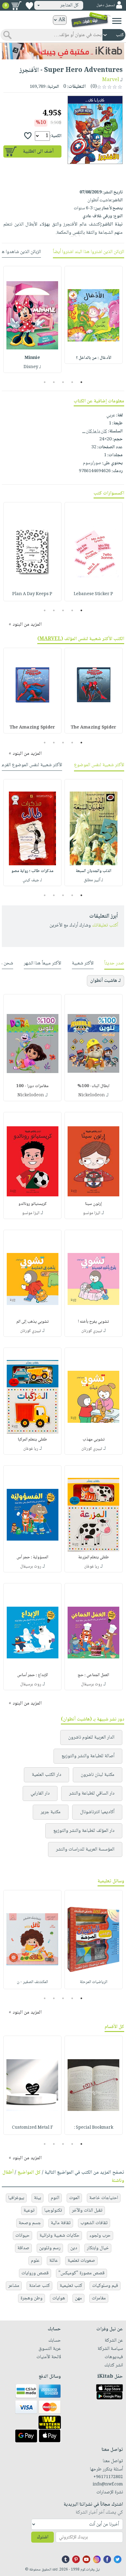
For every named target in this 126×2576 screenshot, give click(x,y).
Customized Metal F (32, 2128)
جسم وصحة (30, 2223)
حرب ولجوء (100, 2236)
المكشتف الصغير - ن (32, 1982)
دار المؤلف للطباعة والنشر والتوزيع (84, 1831)
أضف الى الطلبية (38, 152)
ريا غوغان (31, 1449)
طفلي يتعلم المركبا (32, 1440)
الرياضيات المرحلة (94, 1982)
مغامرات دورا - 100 (32, 1086)
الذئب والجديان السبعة (94, 871)
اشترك (43, 2537)
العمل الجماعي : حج (93, 1675)
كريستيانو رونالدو (33, 1204)
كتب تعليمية (71, 2286)
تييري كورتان (92, 1331)
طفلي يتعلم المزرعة (94, 1557)
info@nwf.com (108, 2485)
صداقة (23, 2248)
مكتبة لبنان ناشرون (98, 1775)
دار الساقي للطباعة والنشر (92, 1793)
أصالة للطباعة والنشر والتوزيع (88, 1756)
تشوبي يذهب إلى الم (33, 1322)
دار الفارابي (40, 1793)
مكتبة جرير (51, 1812)
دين (74, 2248)
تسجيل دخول (106, 5)
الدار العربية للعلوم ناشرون (91, 1737)
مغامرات (99, 2298)
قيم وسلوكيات (105, 2286)
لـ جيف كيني (32, 880)
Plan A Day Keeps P (32, 594)
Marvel (111, 80)
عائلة (54, 2261)
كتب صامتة (39, 2286)
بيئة (37, 2198)
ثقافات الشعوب (94, 2223)
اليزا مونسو (92, 1213)
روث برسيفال (31, 1567)
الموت (74, 2198)
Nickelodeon (92, 1095)
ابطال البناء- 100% (93, 1086)
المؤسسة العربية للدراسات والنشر (85, 1849)
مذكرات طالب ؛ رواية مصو (32, 871)
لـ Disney (32, 367)
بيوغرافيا (16, 2198)
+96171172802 (108, 2477)
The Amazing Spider (93, 728)
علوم (35, 2261)
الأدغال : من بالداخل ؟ (94, 358)
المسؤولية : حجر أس (32, 1557)
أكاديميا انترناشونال (97, 1812)
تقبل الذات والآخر (87, 2211)
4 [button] (54, 382)
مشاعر (14, 2286)
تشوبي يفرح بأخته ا (93, 1322)
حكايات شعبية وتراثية (59, 2236)
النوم (55, 2198)
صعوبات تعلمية (81, 2261)
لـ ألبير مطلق (93, 880)
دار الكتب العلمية (46, 1775)
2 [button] (72, 382)
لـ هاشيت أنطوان (106, 981)
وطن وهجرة (31, 2298)
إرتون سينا (93, 1204)
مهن (78, 2298)
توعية (29, 2211)
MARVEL (50, 639)
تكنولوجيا (53, 2211)
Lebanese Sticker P (93, 594)
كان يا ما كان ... (95, 431)
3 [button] (63, 382)
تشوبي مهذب (94, 1440)
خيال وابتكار (98, 2248)
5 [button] (45, 382)
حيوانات (22, 2236)
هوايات (59, 2298)
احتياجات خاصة (104, 2198)
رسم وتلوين (50, 2248)
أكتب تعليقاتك (105, 925)
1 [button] (82, 382)
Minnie (32, 358)
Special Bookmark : (94, 2128)
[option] (94, 315)
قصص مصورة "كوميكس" (82, 2273)
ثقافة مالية (61, 2223)
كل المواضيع (29, 2173)
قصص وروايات (35, 2273)
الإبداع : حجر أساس (33, 1675)
